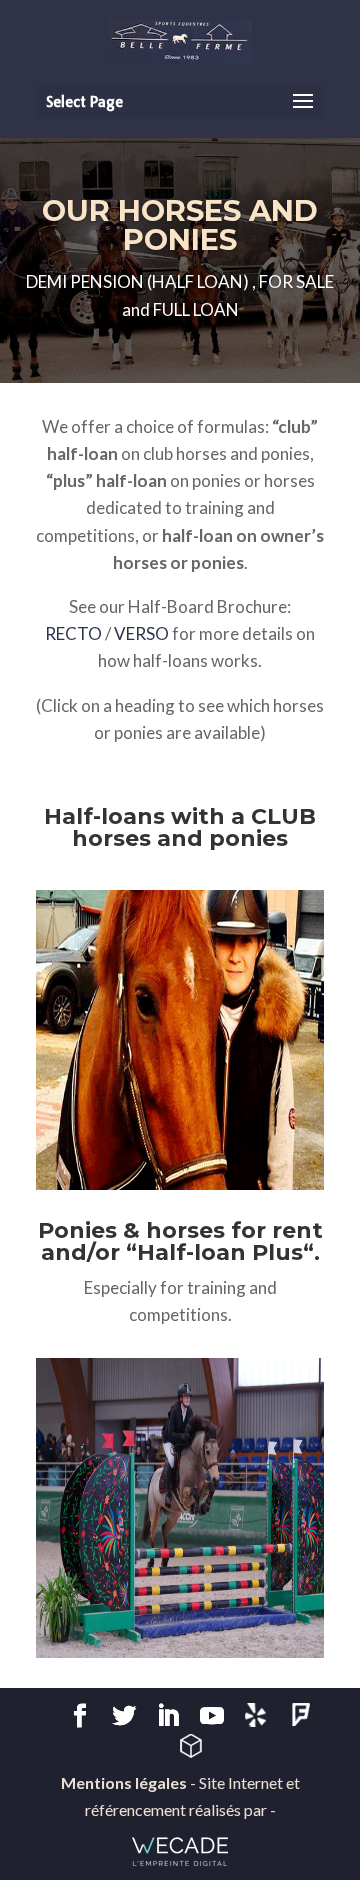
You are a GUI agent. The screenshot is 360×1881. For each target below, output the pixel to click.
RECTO (73, 633)
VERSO (141, 633)
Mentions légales (124, 1782)
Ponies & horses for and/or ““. (180, 1241)
